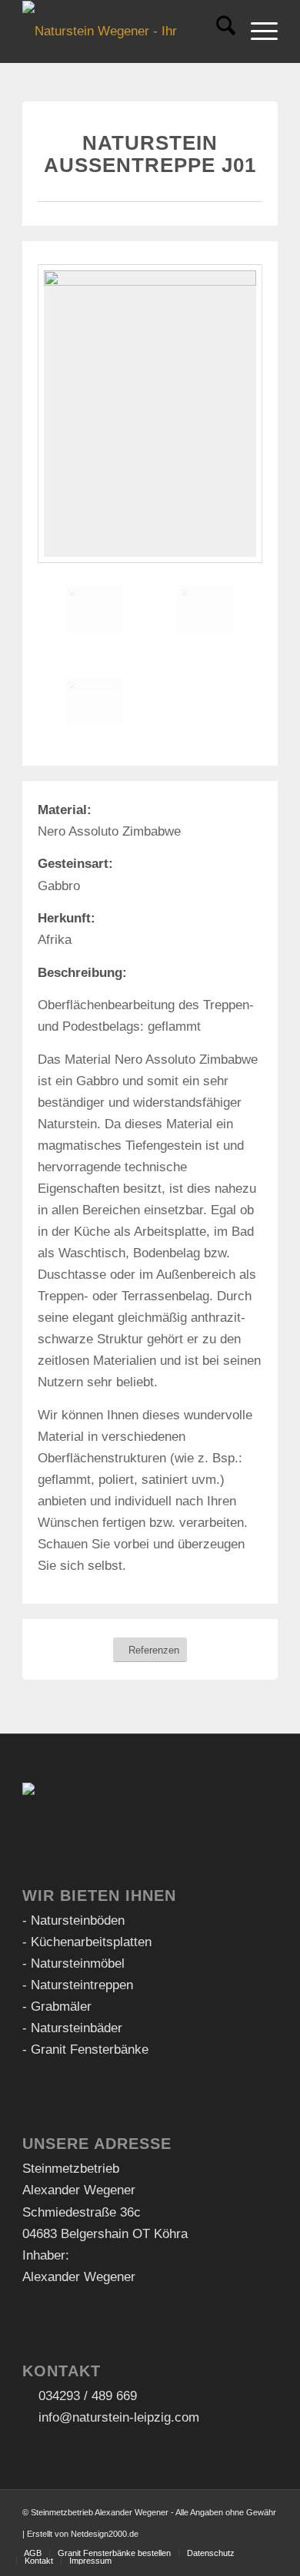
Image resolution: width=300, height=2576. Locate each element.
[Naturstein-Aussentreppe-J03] (94, 702)
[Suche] (218, 31)
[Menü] (257, 31)
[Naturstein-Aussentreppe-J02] (206, 609)
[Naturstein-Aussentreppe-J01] (150, 414)
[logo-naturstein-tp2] (124, 31)
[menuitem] (218, 31)
